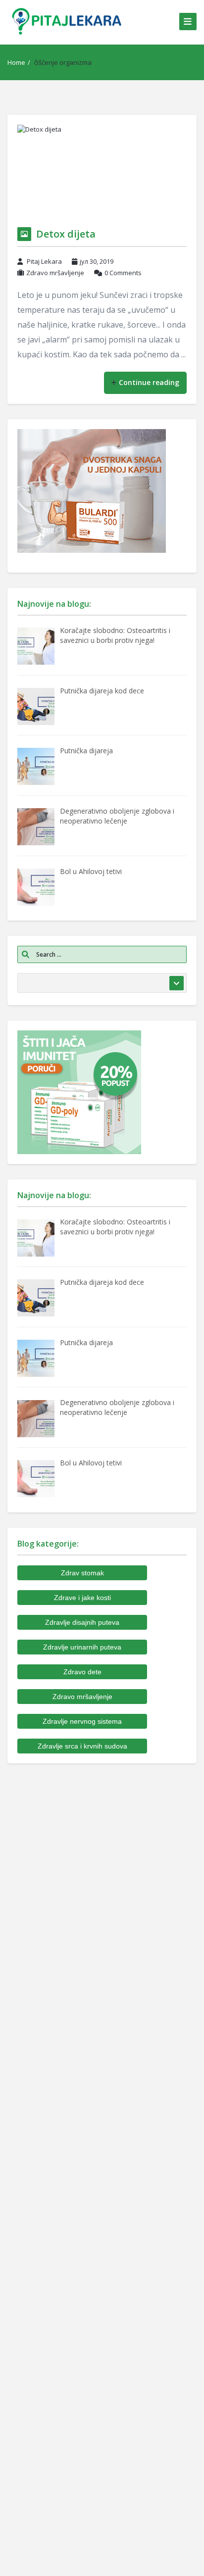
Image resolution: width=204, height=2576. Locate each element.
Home (16, 62)
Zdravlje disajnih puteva (82, 1622)
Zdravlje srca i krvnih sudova (82, 1746)
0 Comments (123, 273)
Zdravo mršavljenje (55, 273)
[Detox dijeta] (102, 171)
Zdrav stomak (82, 1573)
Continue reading (149, 382)
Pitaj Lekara (44, 261)
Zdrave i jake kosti (82, 1598)
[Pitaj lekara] (67, 21)
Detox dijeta (66, 234)
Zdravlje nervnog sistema (82, 1721)
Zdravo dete (82, 1672)
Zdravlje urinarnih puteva (82, 1647)
